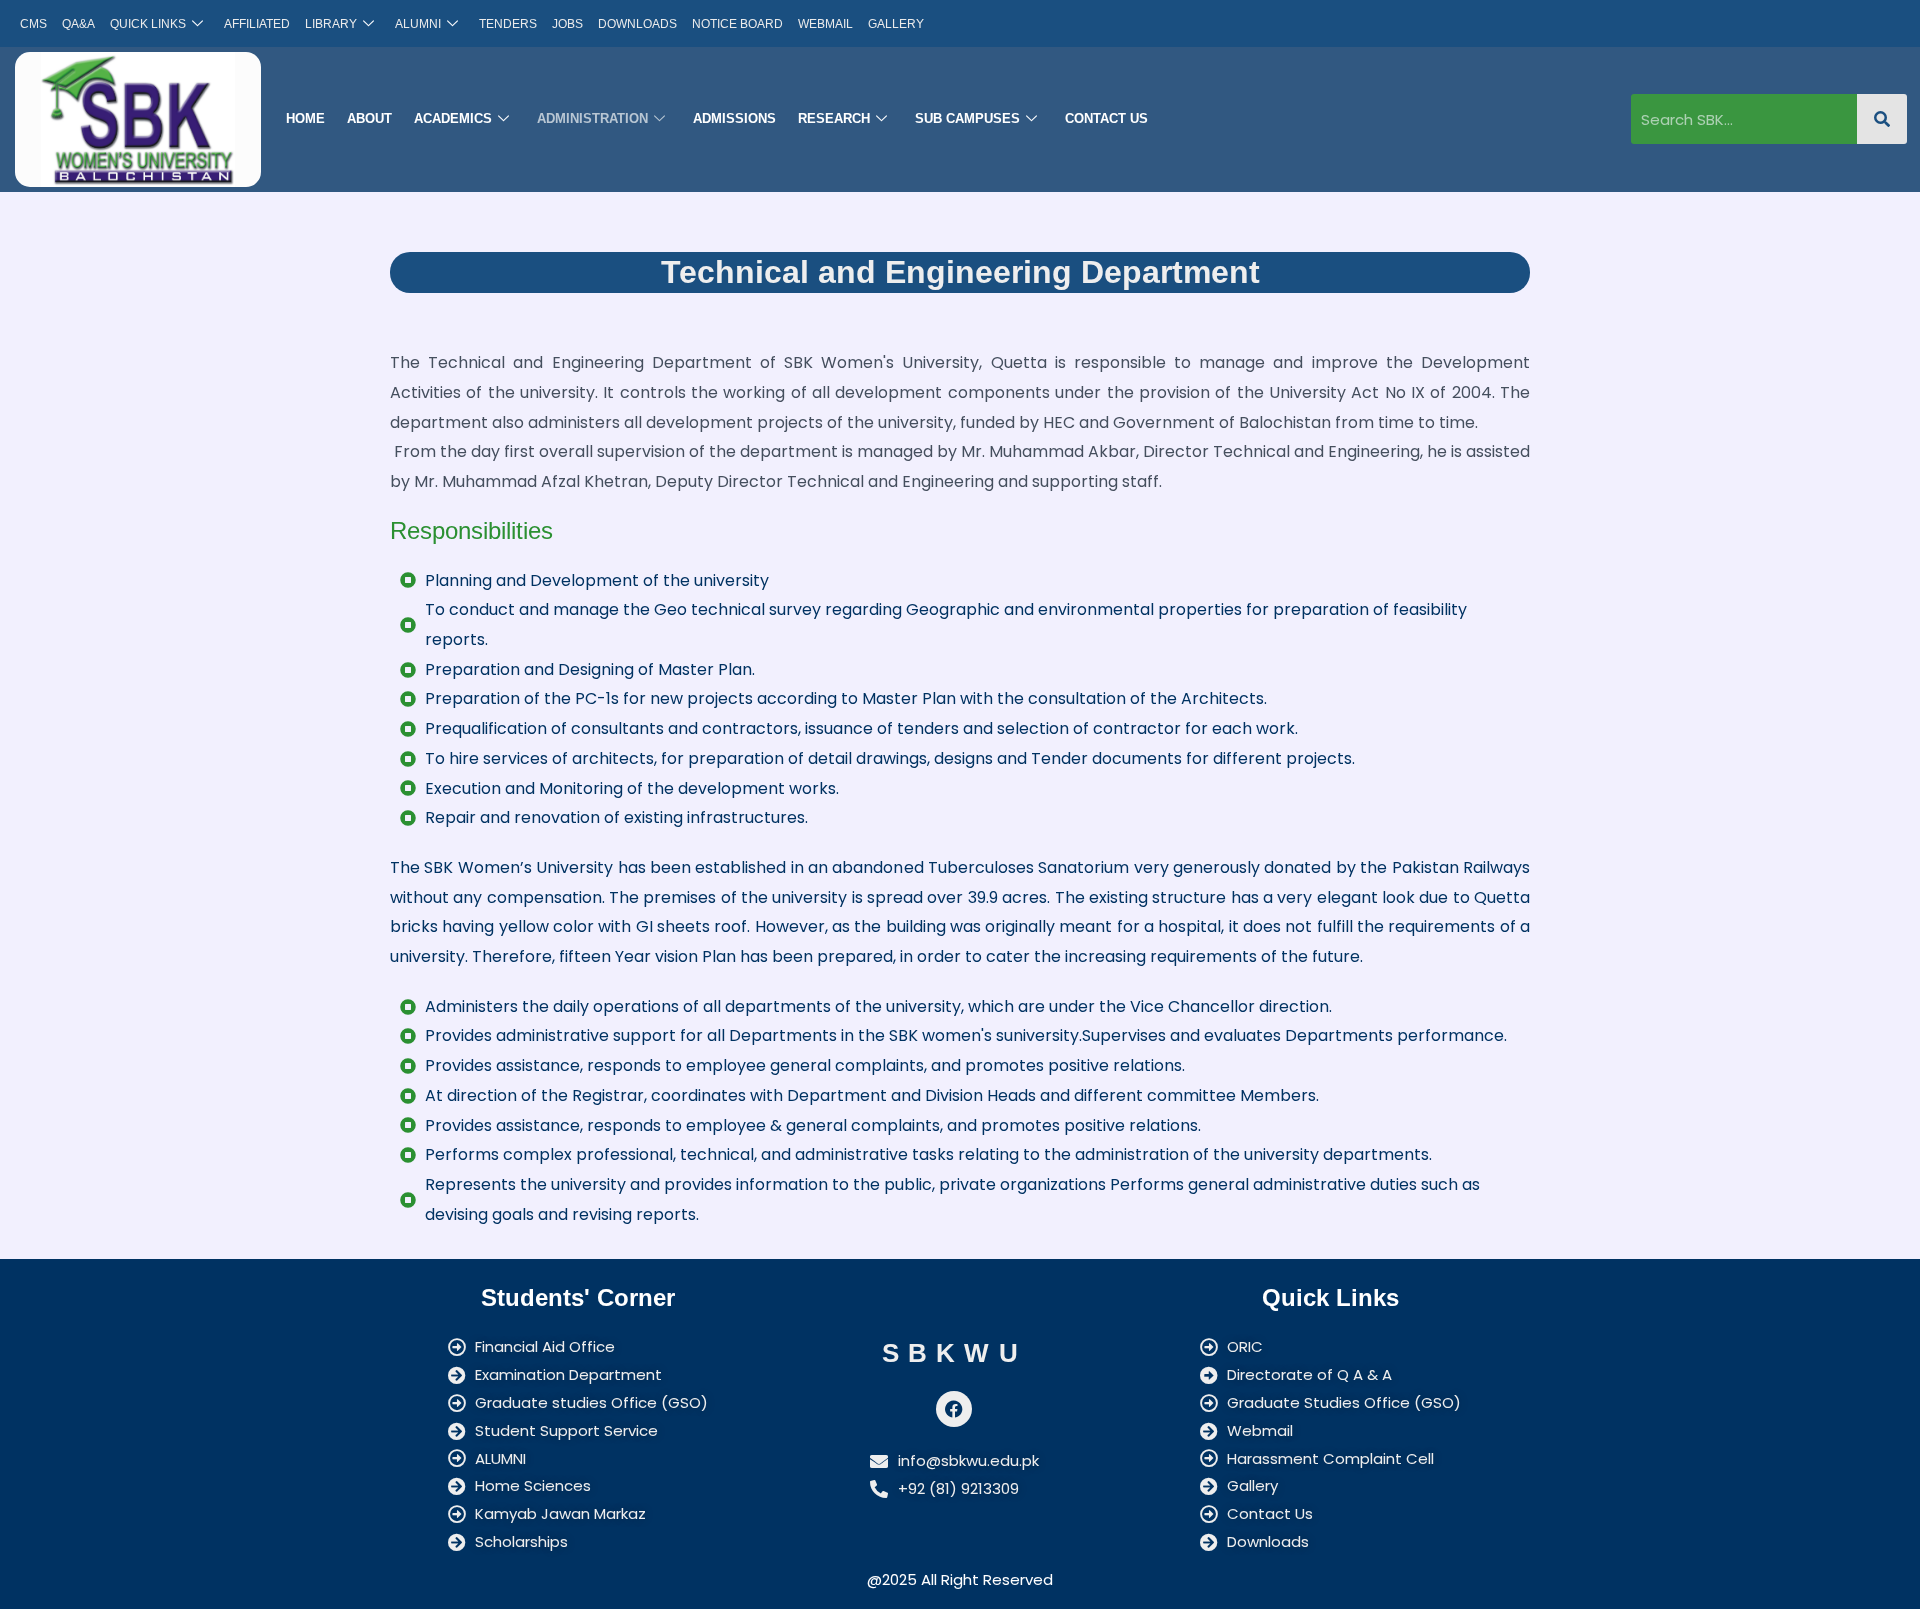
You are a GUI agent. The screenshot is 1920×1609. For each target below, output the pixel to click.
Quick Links (148, 24)
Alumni (418, 24)
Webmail (825, 24)
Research (834, 118)
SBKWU (955, 1353)
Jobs (567, 24)
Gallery (896, 24)
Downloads (637, 24)
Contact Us (1106, 118)
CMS (33, 24)
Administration (592, 118)
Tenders (508, 24)
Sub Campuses (967, 118)
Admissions (734, 118)
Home (305, 118)
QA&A (78, 24)
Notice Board (737, 24)
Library (331, 24)
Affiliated (257, 24)
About (369, 118)
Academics (453, 118)
